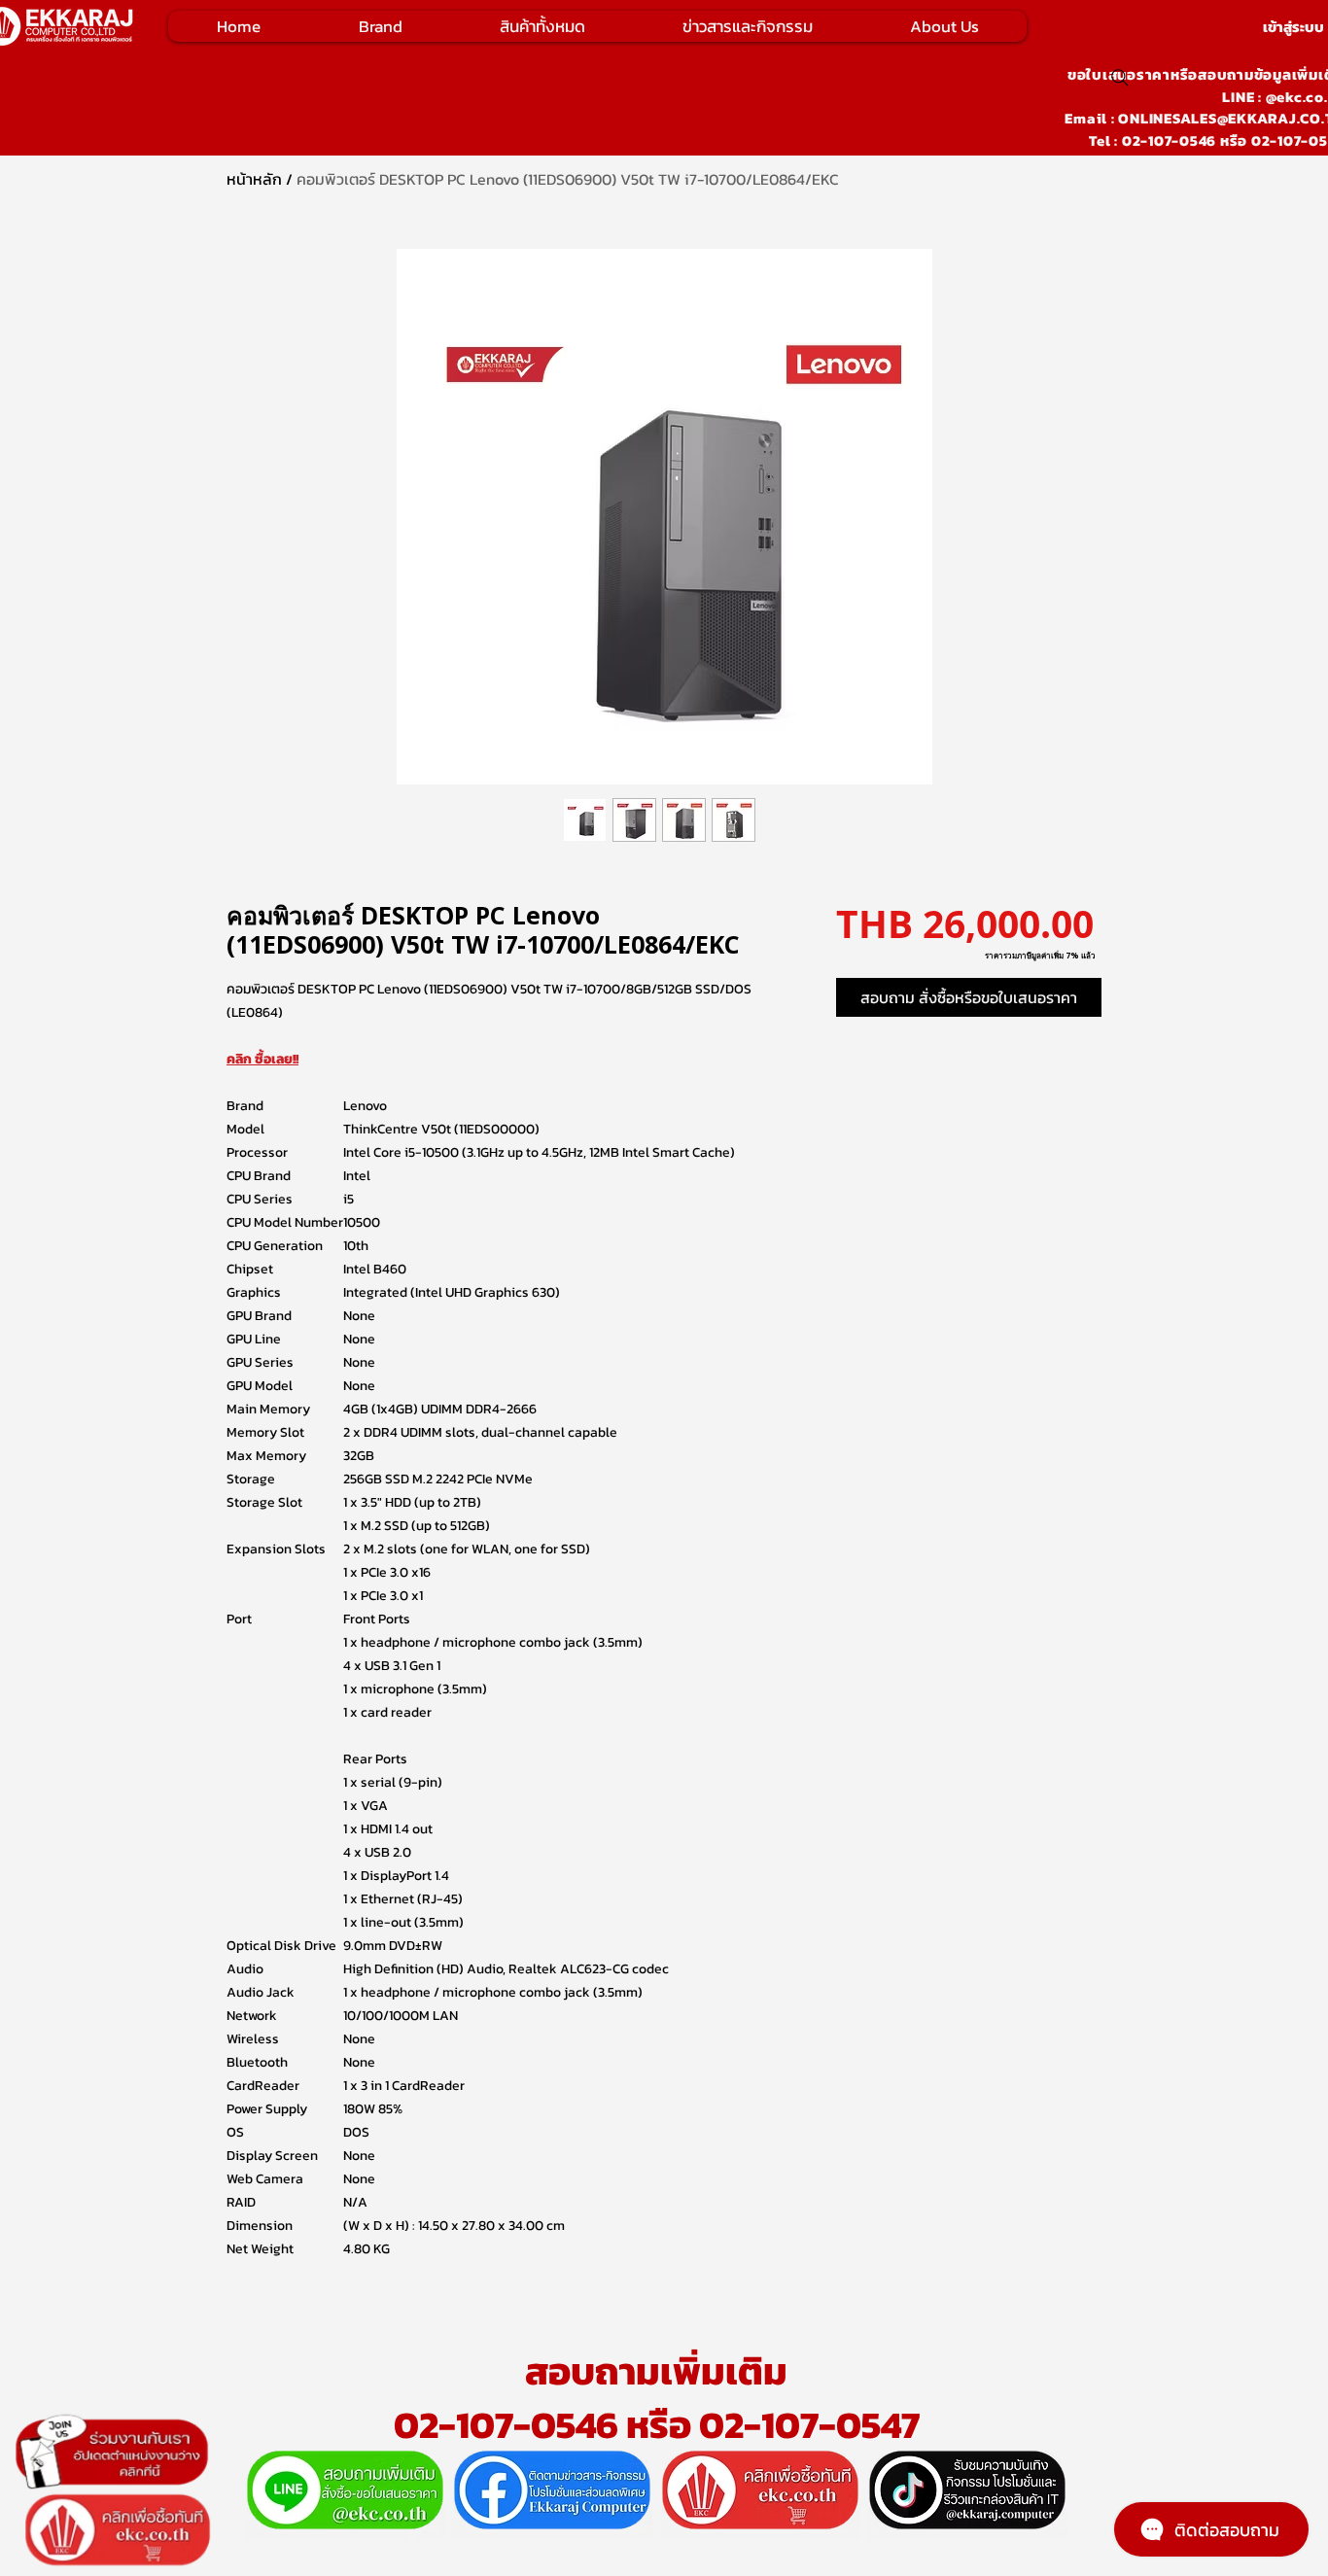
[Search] (1120, 78)
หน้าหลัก (254, 179)
